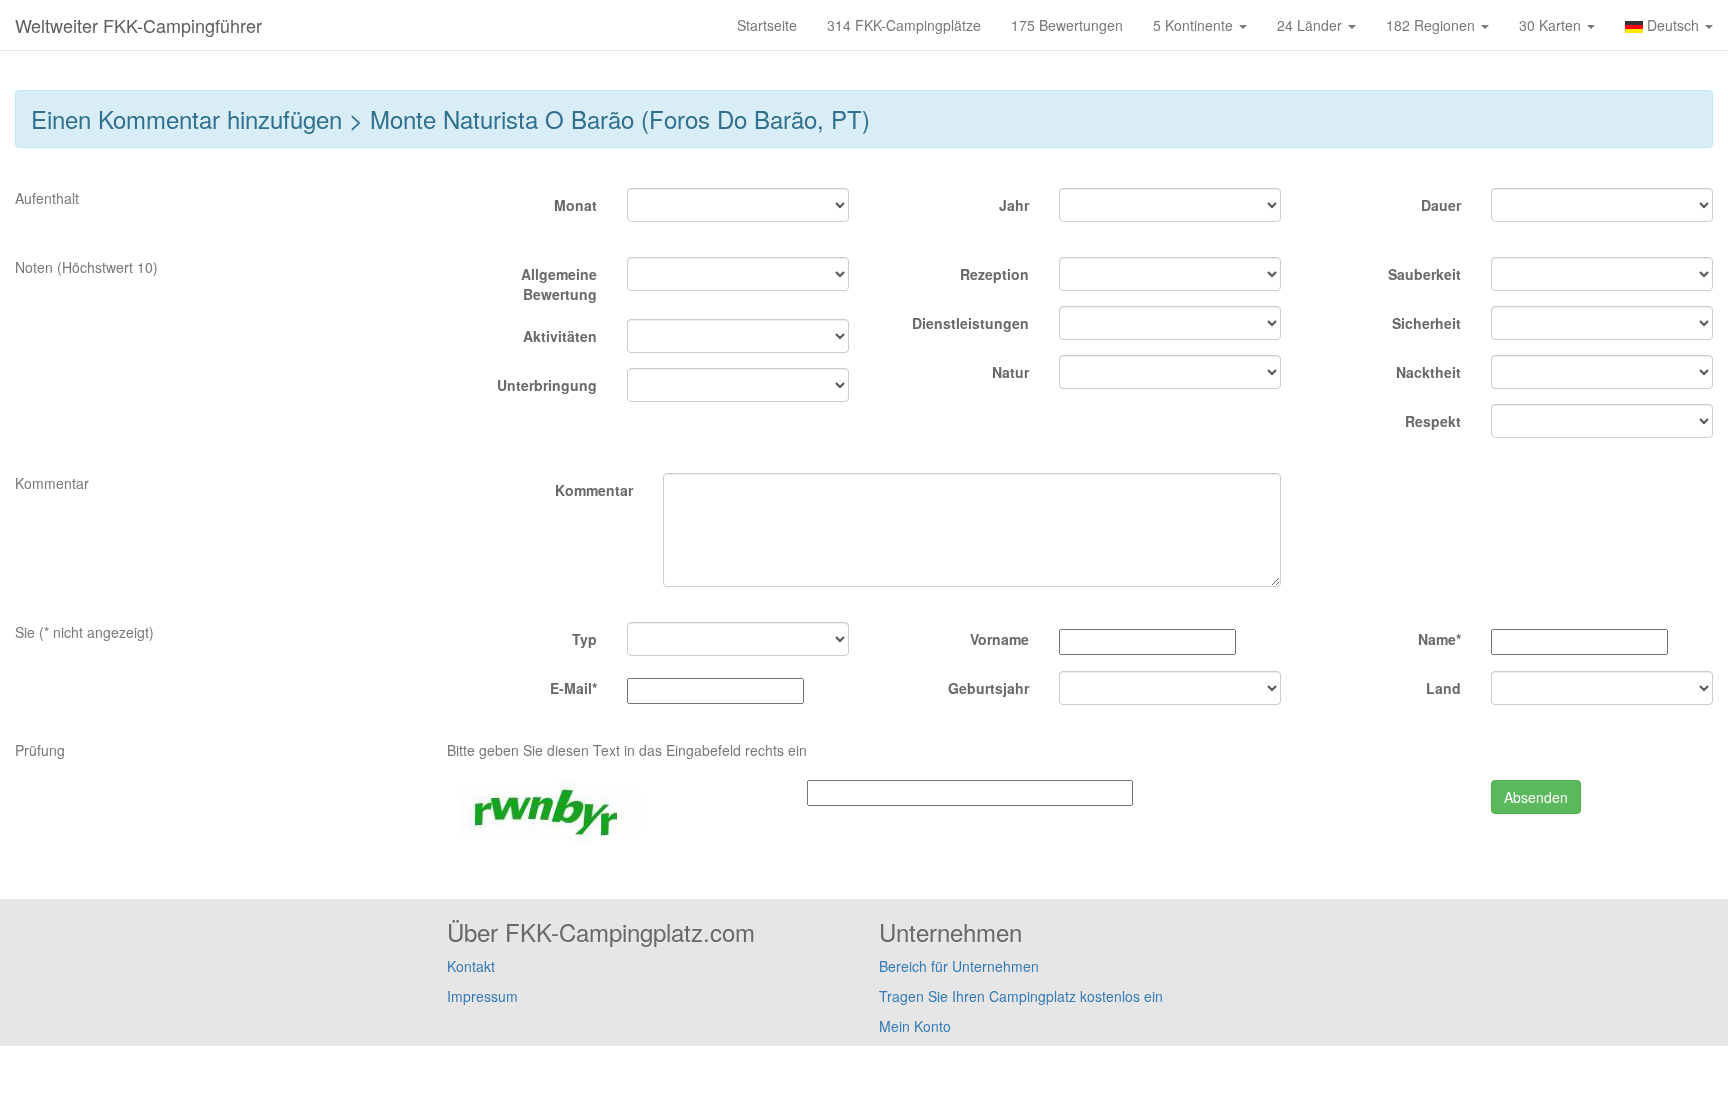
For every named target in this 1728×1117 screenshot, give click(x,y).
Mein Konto (915, 1026)
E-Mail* (573, 688)
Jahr (1014, 205)
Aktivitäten (560, 336)
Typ (584, 639)
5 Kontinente (1195, 25)
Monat (575, 205)
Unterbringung (547, 385)
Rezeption (994, 274)
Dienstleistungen (970, 323)
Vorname (999, 639)
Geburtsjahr (988, 688)
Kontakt (471, 966)
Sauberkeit (1424, 274)
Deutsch (1673, 25)
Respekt (1433, 421)
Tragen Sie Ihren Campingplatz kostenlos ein (1021, 996)
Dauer (1441, 205)
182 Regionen (1432, 25)
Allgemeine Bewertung (559, 284)
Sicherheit (1426, 323)
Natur (1010, 372)
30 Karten (1552, 25)
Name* (1439, 639)
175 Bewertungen (1067, 25)
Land (1443, 688)
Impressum (482, 996)
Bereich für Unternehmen (959, 966)
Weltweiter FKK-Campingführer (138, 25)
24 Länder (1311, 25)
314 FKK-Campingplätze (904, 25)
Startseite (767, 25)
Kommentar (594, 490)
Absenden (1536, 797)
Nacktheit (1428, 372)
